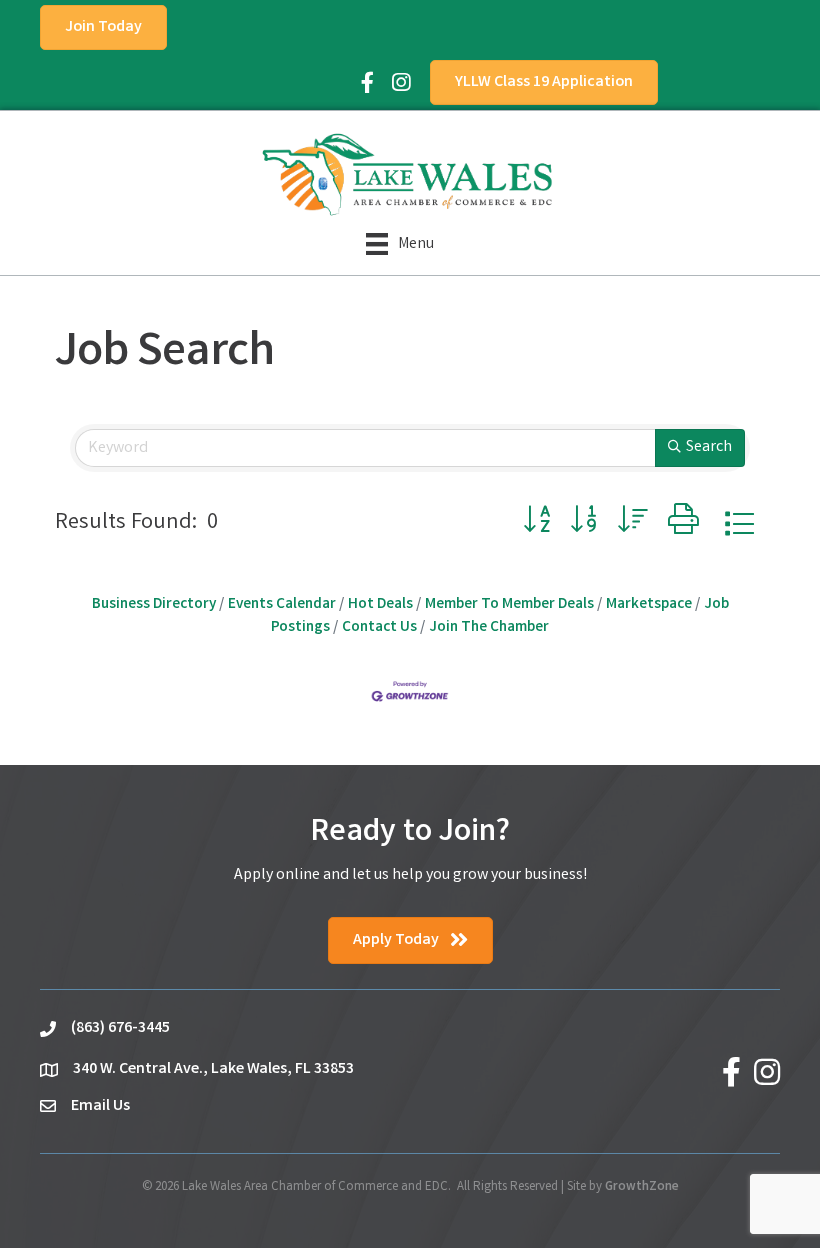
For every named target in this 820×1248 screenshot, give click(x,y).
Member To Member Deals (509, 605)
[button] (536, 524)
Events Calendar (282, 605)
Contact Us (379, 628)
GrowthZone (642, 1187)
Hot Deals (380, 605)
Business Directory (154, 605)
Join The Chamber (489, 628)
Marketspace (649, 605)
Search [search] (709, 447)
